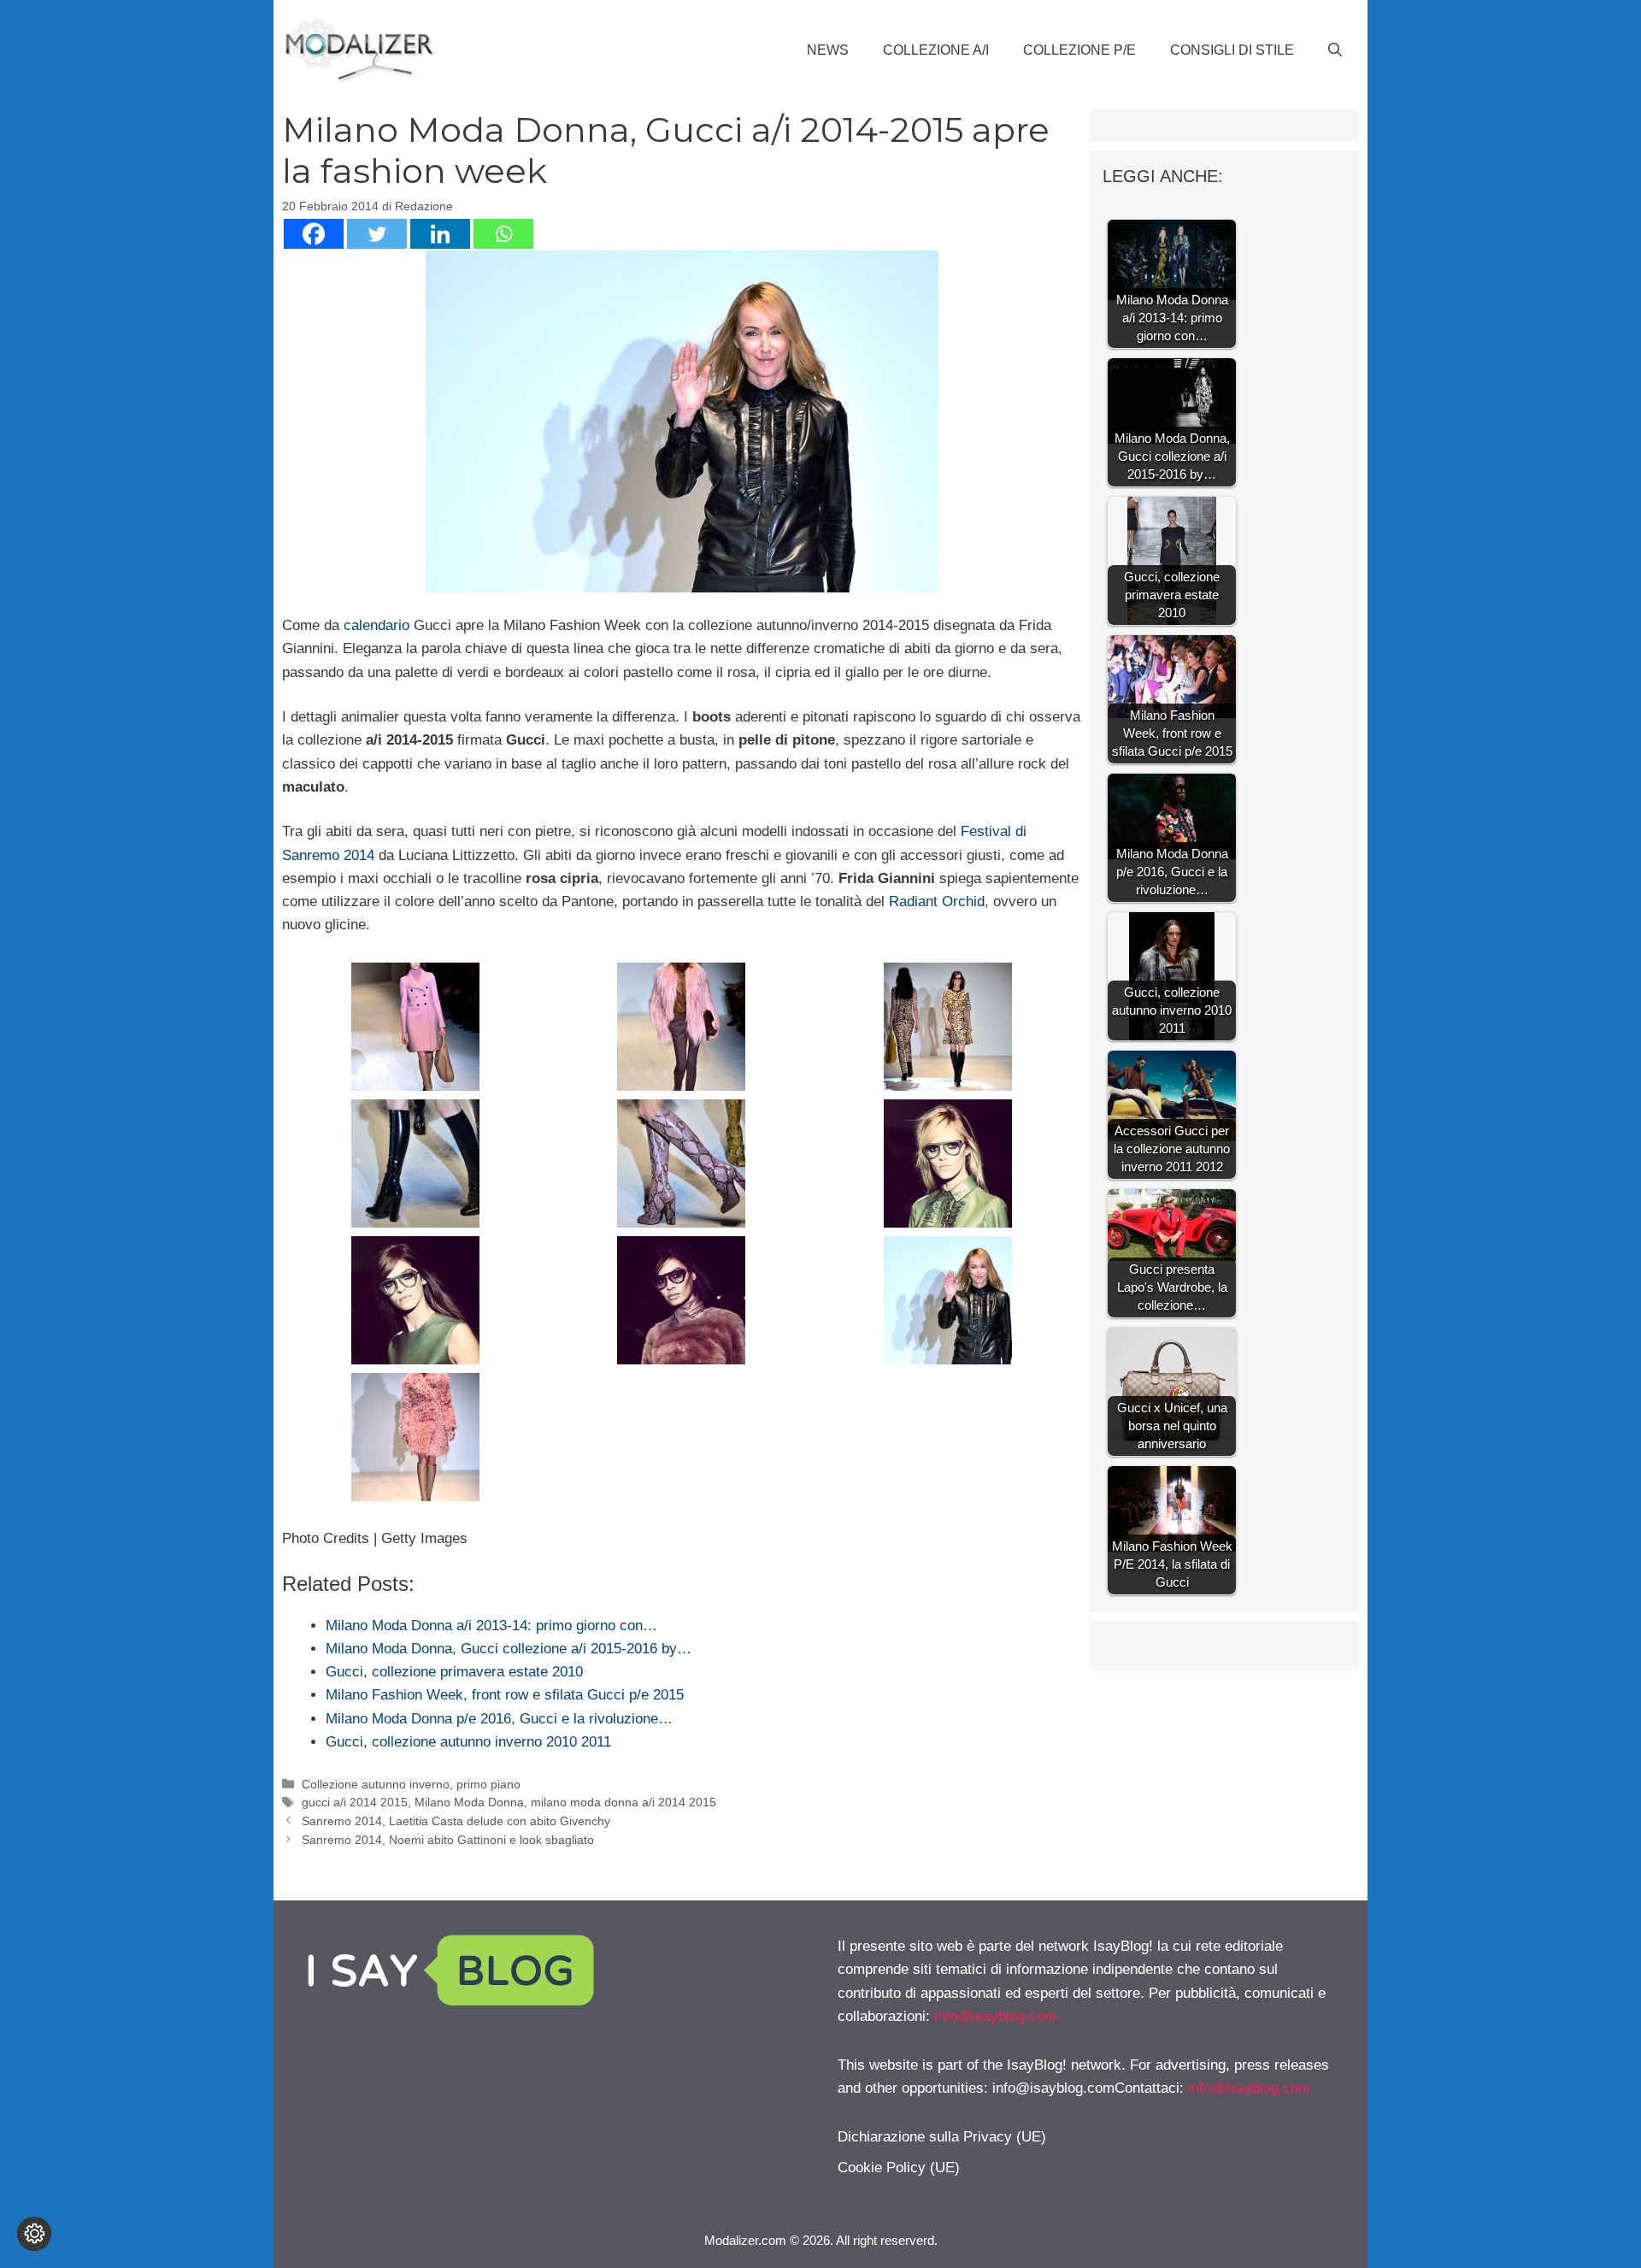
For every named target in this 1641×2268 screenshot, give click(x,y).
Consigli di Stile (1232, 50)
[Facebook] (314, 234)
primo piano (488, 1784)
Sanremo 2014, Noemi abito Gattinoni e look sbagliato (448, 1840)
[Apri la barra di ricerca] (1335, 50)
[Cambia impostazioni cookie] (34, 2234)
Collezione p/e (1079, 50)
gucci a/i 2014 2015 (355, 1802)
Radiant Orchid (937, 901)
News (828, 50)
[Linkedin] (440, 234)
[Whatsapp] (503, 234)
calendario (376, 625)
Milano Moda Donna (469, 1802)
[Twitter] (377, 234)
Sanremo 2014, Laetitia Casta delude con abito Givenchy (456, 1821)
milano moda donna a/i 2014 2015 (623, 1802)
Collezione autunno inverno (376, 1784)
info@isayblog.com (995, 2016)
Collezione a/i (936, 50)
